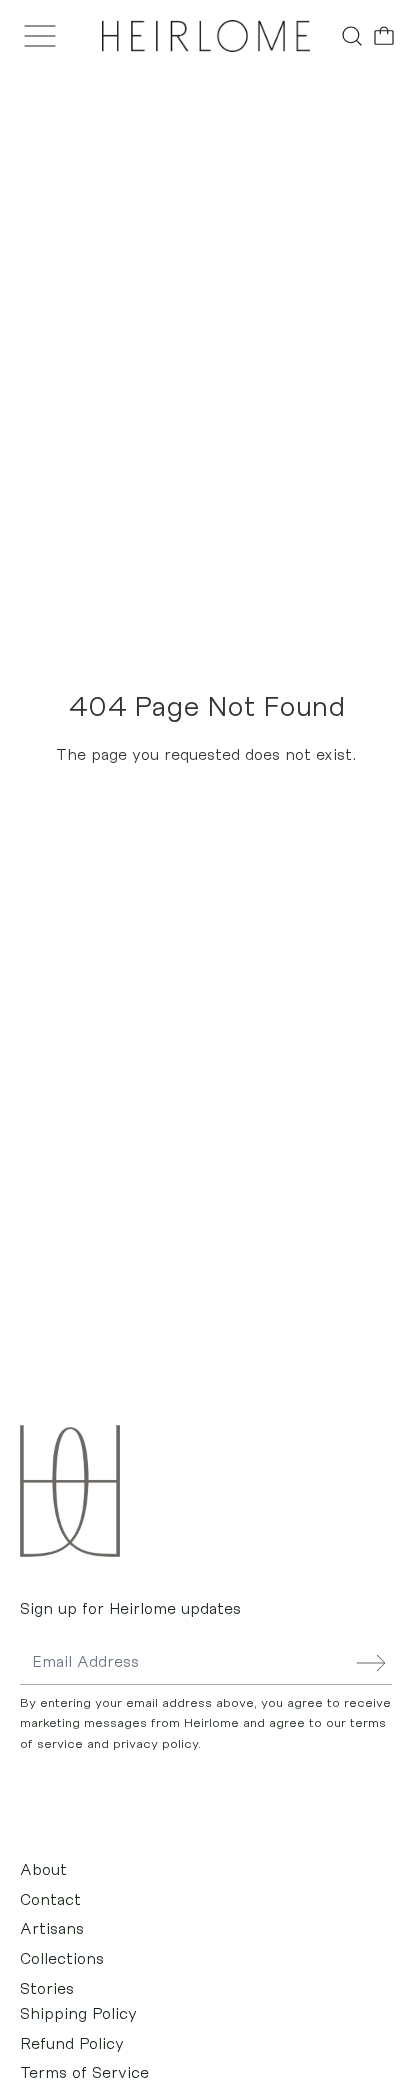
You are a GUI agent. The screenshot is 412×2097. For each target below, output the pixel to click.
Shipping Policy (78, 2014)
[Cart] (384, 36)
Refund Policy (72, 2044)
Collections (62, 1959)
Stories (47, 1989)
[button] (352, 36)
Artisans (52, 1929)
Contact (50, 1900)
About (43, 1870)
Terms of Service (84, 2073)
